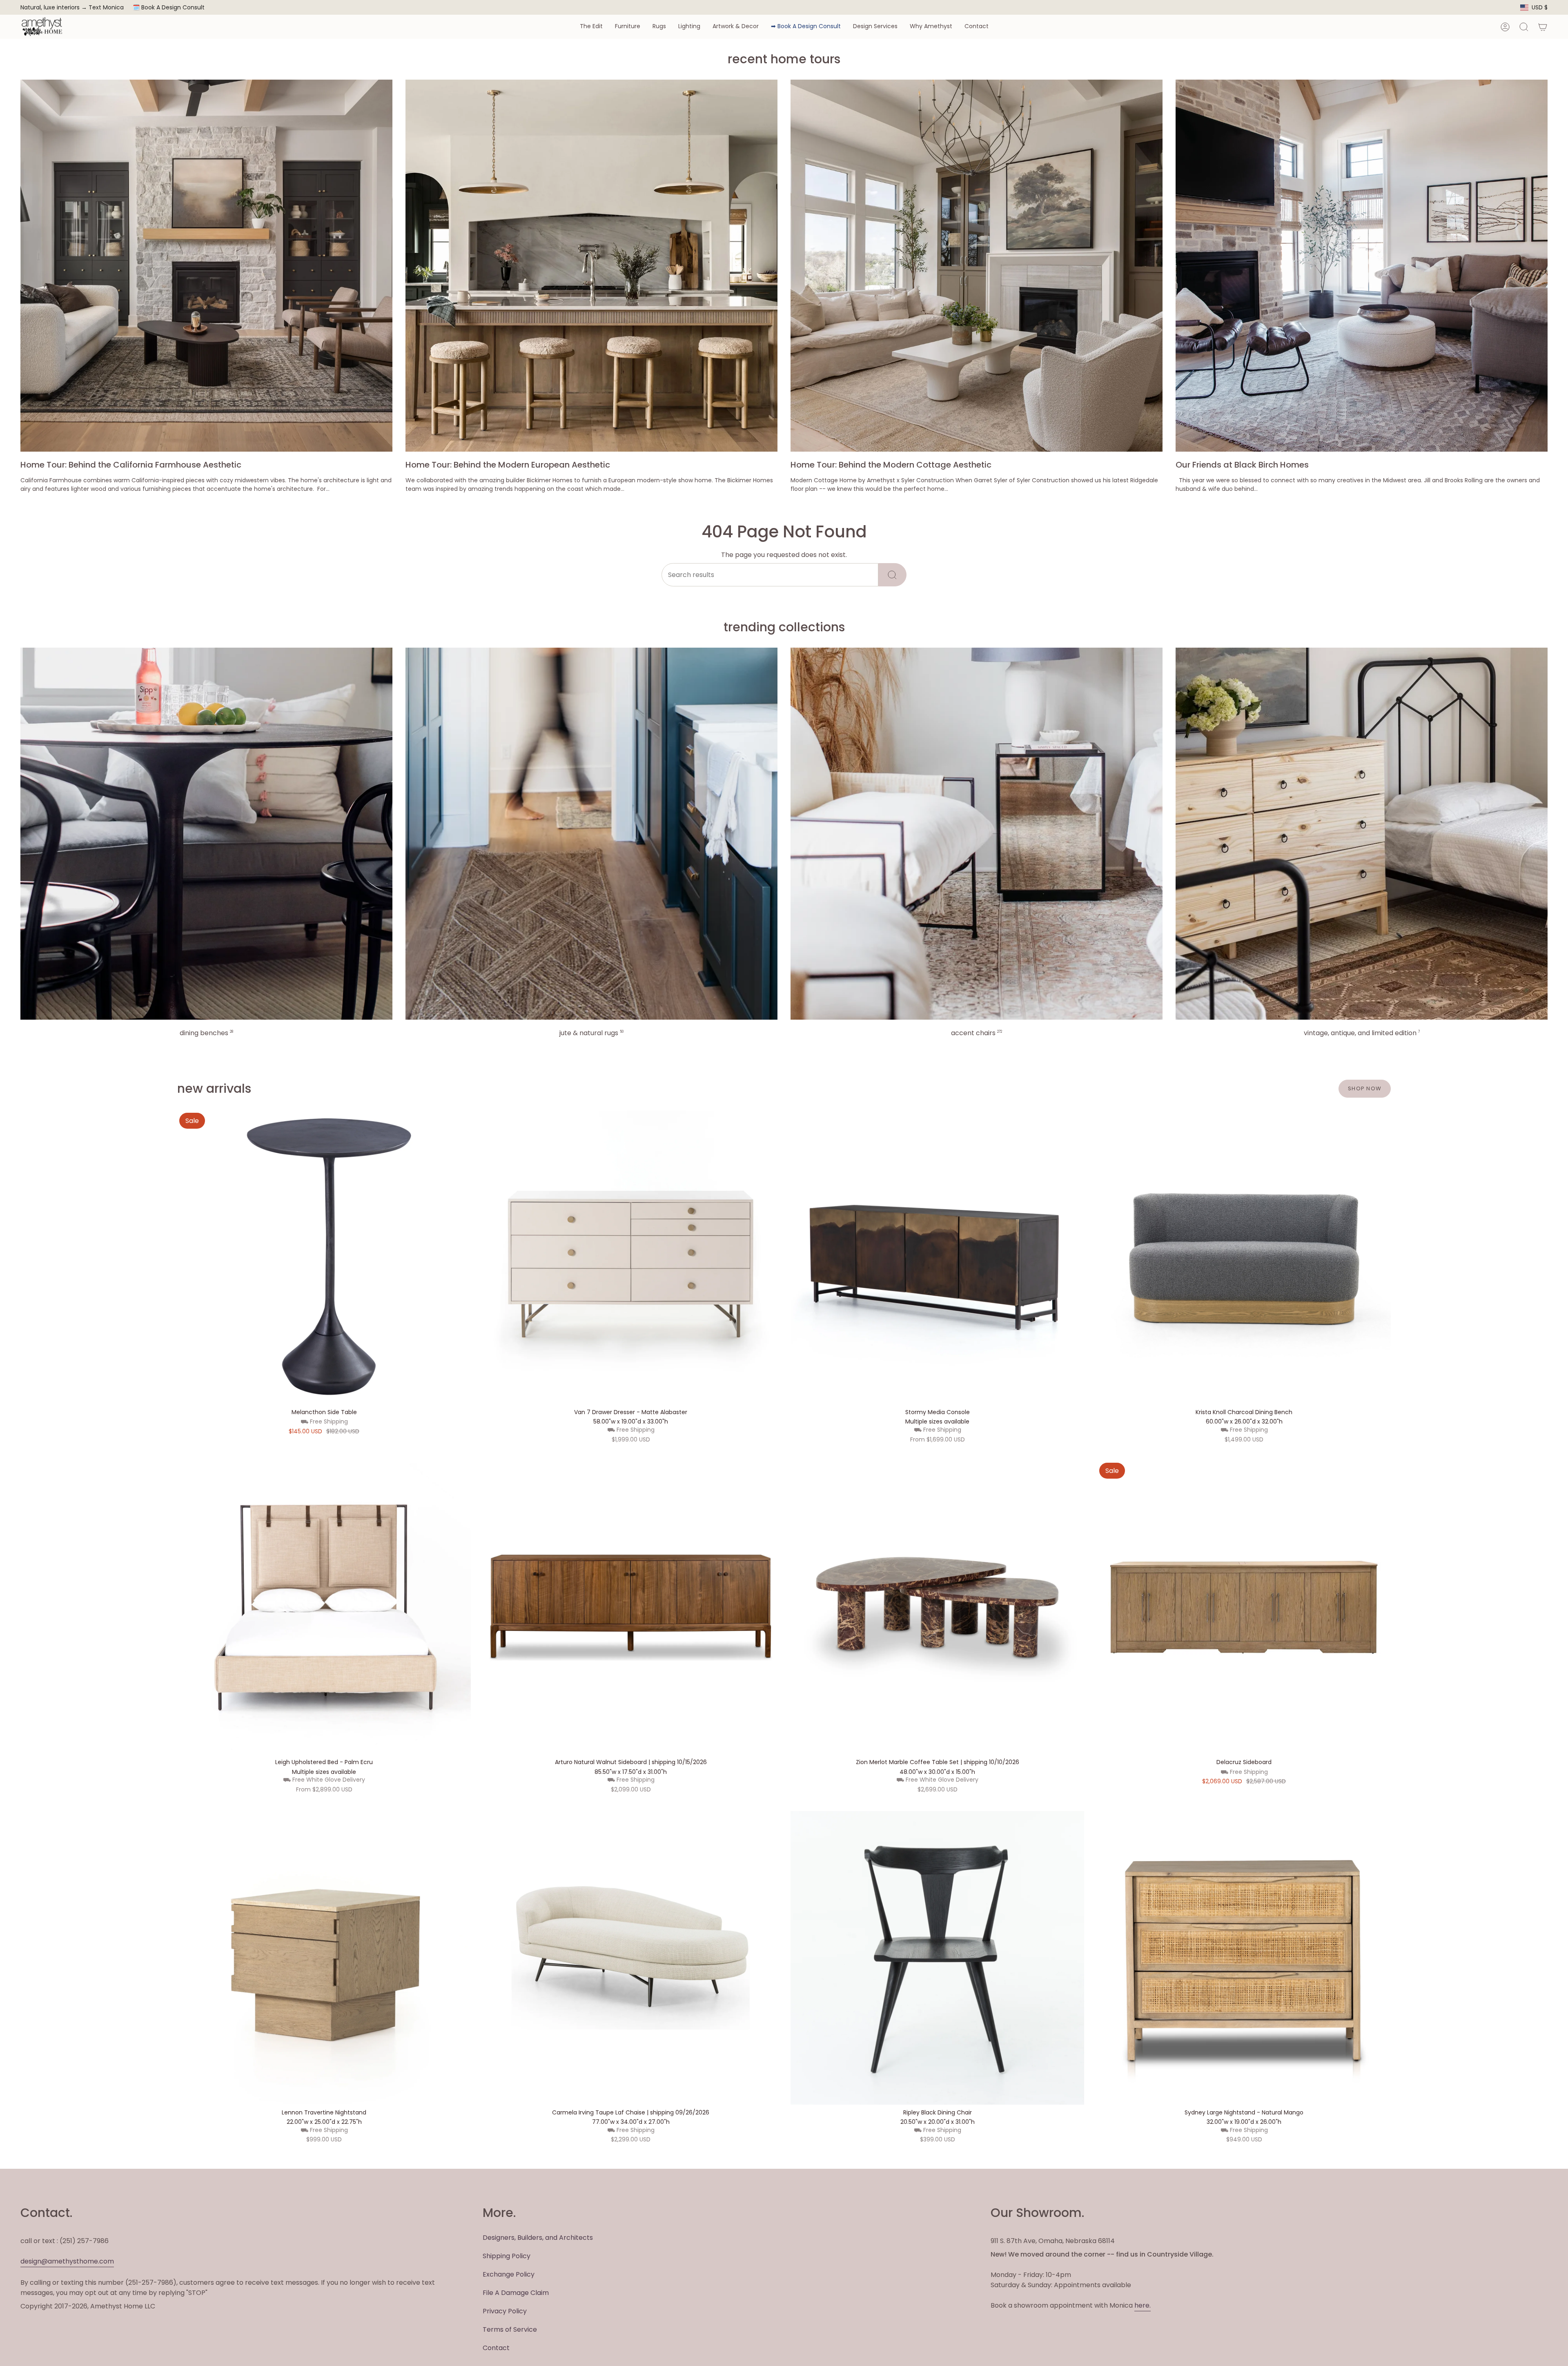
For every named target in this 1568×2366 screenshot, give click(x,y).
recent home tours (784, 59)
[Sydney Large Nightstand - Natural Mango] (1244, 1958)
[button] (591, 27)
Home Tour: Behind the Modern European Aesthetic (508, 465)
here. (1143, 2305)
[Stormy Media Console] (937, 1258)
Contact (496, 2348)
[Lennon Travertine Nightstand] (324, 1958)
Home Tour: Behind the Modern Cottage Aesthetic (891, 465)
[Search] (892, 575)
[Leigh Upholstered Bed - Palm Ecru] (324, 1607)
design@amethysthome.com (67, 2261)
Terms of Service (510, 2329)
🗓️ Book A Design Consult (169, 7)
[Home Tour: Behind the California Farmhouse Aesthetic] (206, 266)
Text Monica (106, 8)
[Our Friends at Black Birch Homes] (1362, 266)
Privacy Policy (505, 2311)
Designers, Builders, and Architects (538, 2238)
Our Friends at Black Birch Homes (1242, 465)
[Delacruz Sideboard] (1244, 1607)
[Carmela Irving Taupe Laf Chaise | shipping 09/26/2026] (631, 1958)
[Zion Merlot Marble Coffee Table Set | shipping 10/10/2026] (937, 1607)
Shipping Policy (507, 2256)
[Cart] (1543, 27)
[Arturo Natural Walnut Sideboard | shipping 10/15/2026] (631, 1607)
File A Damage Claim (516, 2293)
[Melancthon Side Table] (324, 1258)
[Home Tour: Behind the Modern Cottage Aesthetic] (977, 266)
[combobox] (770, 575)
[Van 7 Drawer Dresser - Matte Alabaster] (631, 1258)
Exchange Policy (509, 2274)
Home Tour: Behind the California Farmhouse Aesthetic (131, 465)
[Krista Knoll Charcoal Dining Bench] (1244, 1258)
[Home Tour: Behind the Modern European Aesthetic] (591, 266)
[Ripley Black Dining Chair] (937, 1958)
